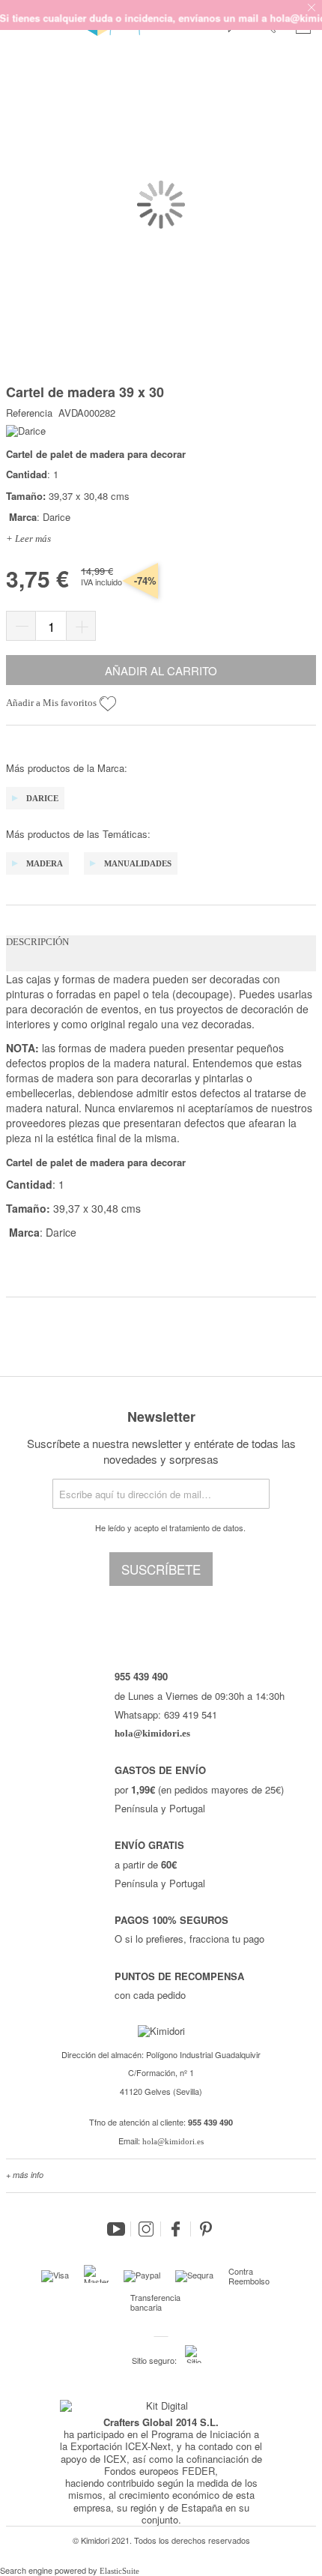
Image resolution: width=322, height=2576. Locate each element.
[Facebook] (176, 2229)
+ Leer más (28, 539)
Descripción (37, 942)
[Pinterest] (206, 2229)
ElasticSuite (119, 2571)
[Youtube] (116, 2229)
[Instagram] (146, 2229)
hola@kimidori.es (173, 2141)
